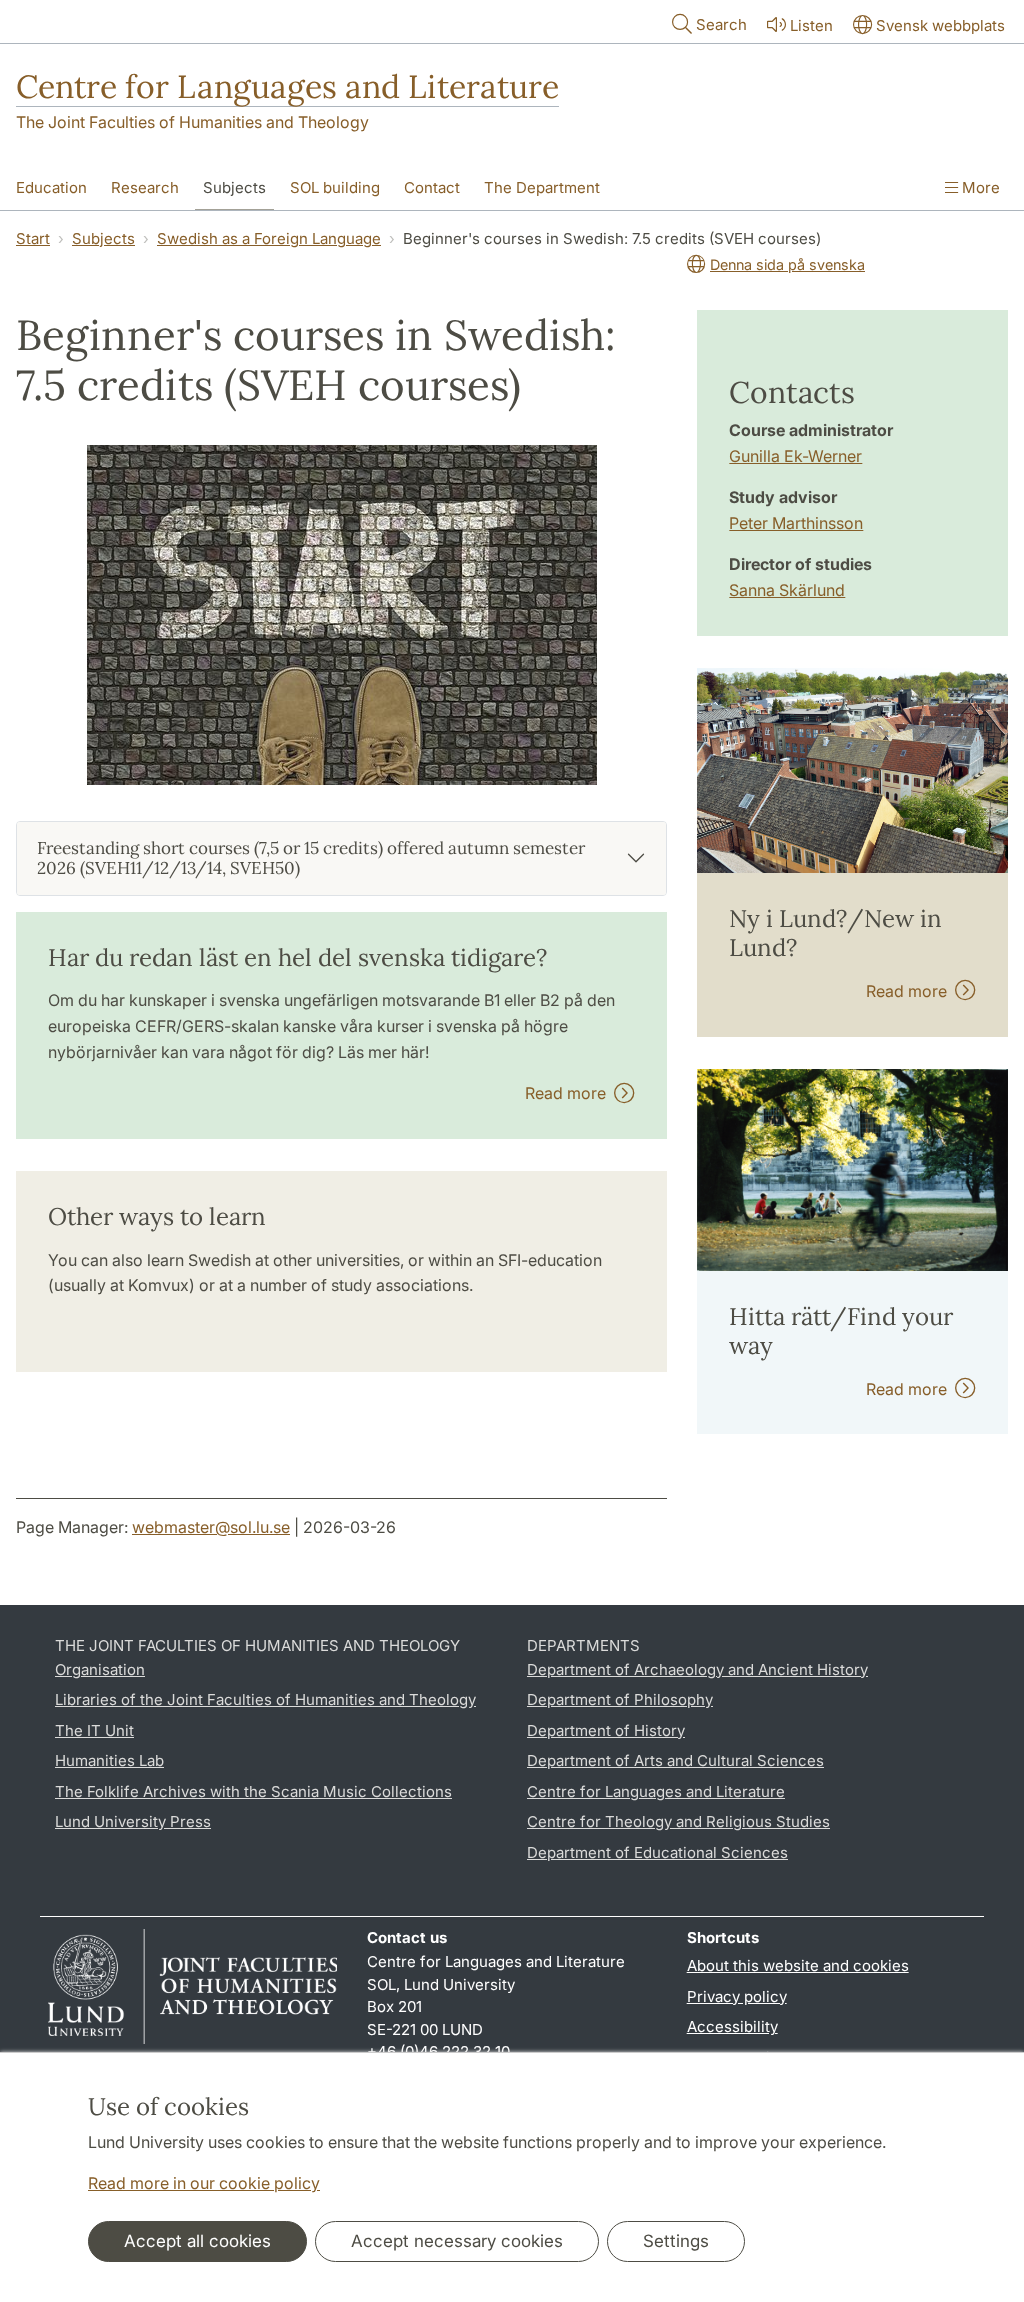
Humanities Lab (109, 1760)
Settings (676, 2241)
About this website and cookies (798, 1965)
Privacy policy (737, 1996)
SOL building (335, 187)
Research (145, 187)
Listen (811, 25)
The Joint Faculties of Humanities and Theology (192, 122)
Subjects (234, 187)
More (979, 187)
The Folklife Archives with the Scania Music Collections (253, 1791)
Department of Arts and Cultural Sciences (675, 1760)
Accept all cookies (197, 2241)
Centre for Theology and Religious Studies (678, 1821)
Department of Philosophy (620, 1699)
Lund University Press (133, 1821)
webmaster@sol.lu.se (211, 1527)
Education (51, 187)
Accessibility (732, 2026)
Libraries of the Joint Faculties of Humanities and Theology (265, 1699)
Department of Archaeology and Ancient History (697, 1669)
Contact (432, 187)
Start (33, 238)
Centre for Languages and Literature (287, 86)
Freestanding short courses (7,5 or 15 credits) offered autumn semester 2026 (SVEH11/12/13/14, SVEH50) (311, 858)
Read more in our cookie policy (204, 2183)
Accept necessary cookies (457, 2241)
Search (721, 24)
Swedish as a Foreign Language (269, 238)
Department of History (606, 1730)
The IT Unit (94, 1730)
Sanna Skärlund (787, 590)
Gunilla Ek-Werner (795, 456)
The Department (542, 187)
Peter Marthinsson (796, 523)
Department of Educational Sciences (657, 1852)
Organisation (100, 1669)
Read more (569, 1093)
